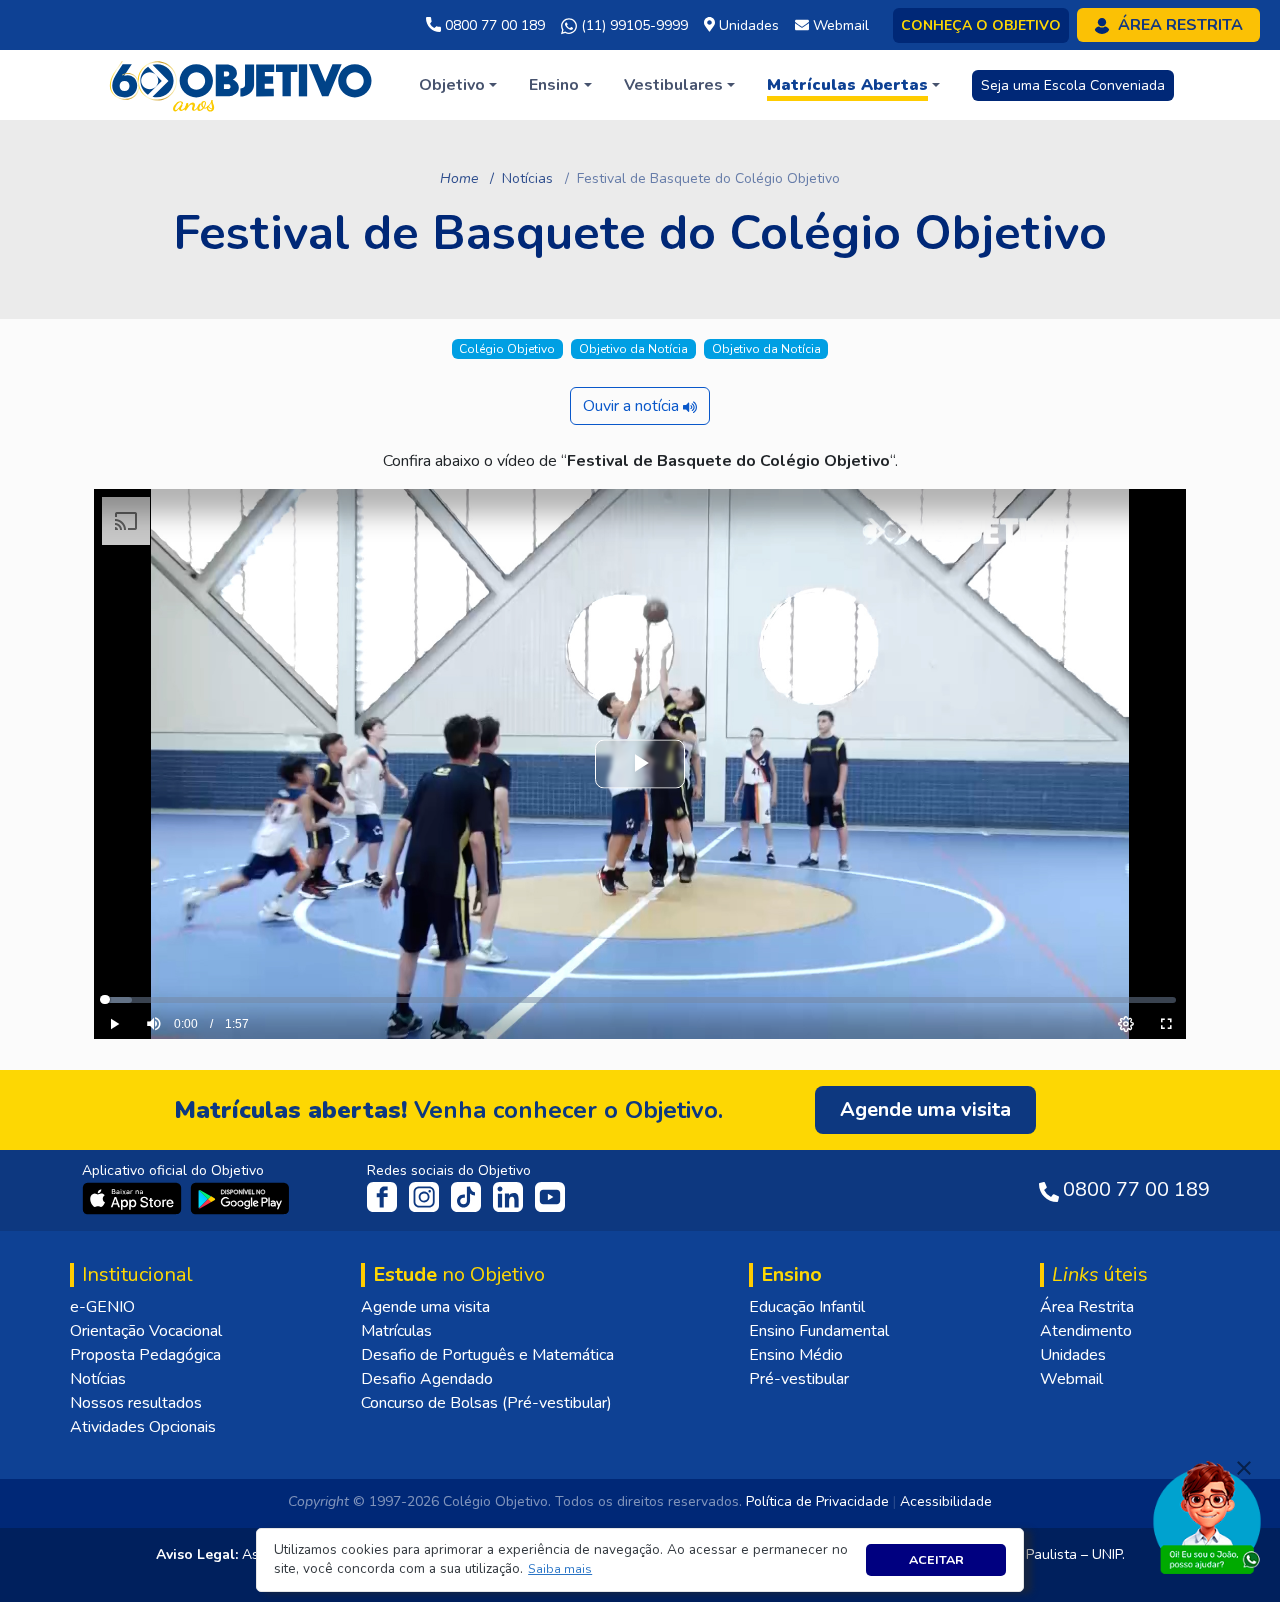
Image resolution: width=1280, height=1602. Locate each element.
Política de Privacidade (817, 1501)
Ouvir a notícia (633, 406)
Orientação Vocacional (146, 1331)
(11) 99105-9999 (632, 25)
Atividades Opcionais (143, 1427)
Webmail (1071, 1379)
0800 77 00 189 (493, 25)
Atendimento (1086, 1331)
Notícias (527, 178)
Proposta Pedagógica (145, 1355)
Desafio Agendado (427, 1379)
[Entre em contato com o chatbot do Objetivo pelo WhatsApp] (1207, 1516)
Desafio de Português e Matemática (487, 1355)
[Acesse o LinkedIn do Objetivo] (510, 1196)
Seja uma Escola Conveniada (1073, 85)
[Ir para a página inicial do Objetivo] (242, 84)
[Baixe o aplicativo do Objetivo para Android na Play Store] (240, 1198)
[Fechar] (1244, 1468)
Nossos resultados (136, 1403)
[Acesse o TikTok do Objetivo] (468, 1196)
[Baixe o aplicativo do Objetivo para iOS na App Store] (134, 1198)
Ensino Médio (796, 1355)
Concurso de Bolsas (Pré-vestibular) (486, 1403)
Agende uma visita (425, 1307)
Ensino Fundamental (819, 1331)
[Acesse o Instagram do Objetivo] (426, 1196)
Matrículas (396, 1331)
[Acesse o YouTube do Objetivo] (550, 1196)
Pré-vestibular (799, 1379)
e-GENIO (102, 1307)
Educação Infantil (807, 1307)
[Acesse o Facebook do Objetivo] (386, 1196)
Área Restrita (1087, 1307)
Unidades (1073, 1355)
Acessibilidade (946, 1501)
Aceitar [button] (936, 1559)
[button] (560, 1569)
